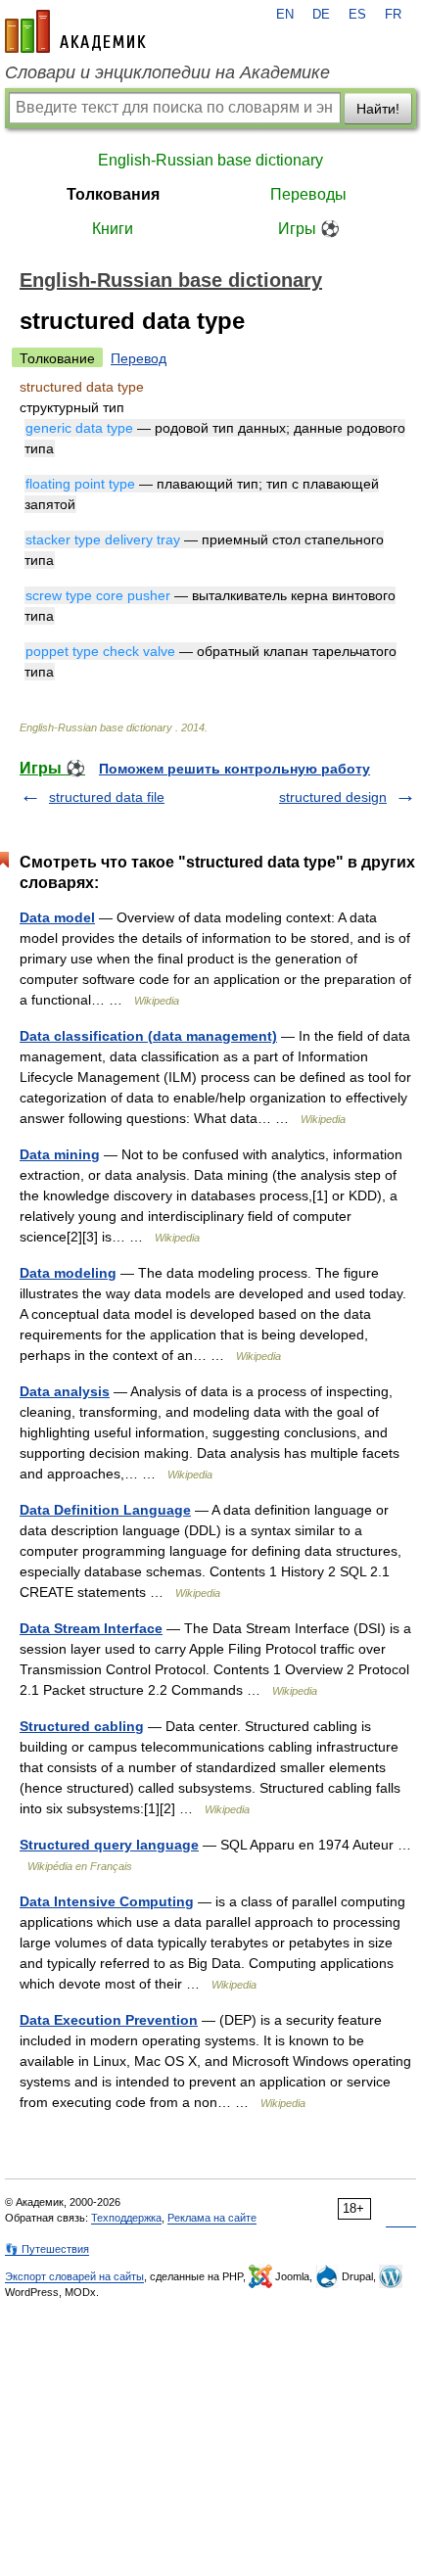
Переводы (308, 194)
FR (393, 15)
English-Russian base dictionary (210, 160)
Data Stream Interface (91, 1628)
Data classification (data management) (148, 1036)
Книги (113, 229)
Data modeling (68, 1273)
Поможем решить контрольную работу (234, 769)
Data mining (60, 1154)
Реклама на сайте (212, 2218)
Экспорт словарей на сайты (74, 2276)
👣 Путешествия (47, 2249)
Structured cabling (82, 1726)
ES (357, 15)
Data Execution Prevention (109, 2020)
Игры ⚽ (309, 229)
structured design (333, 797)
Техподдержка (126, 2218)
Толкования (113, 194)
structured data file (107, 797)
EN (285, 15)
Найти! (378, 109)
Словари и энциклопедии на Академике (167, 72)
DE (321, 15)
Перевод (139, 358)
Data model (57, 917)
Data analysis (65, 1391)
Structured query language (109, 1845)
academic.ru (75, 31)
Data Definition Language (105, 1510)
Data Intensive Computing (107, 1901)
